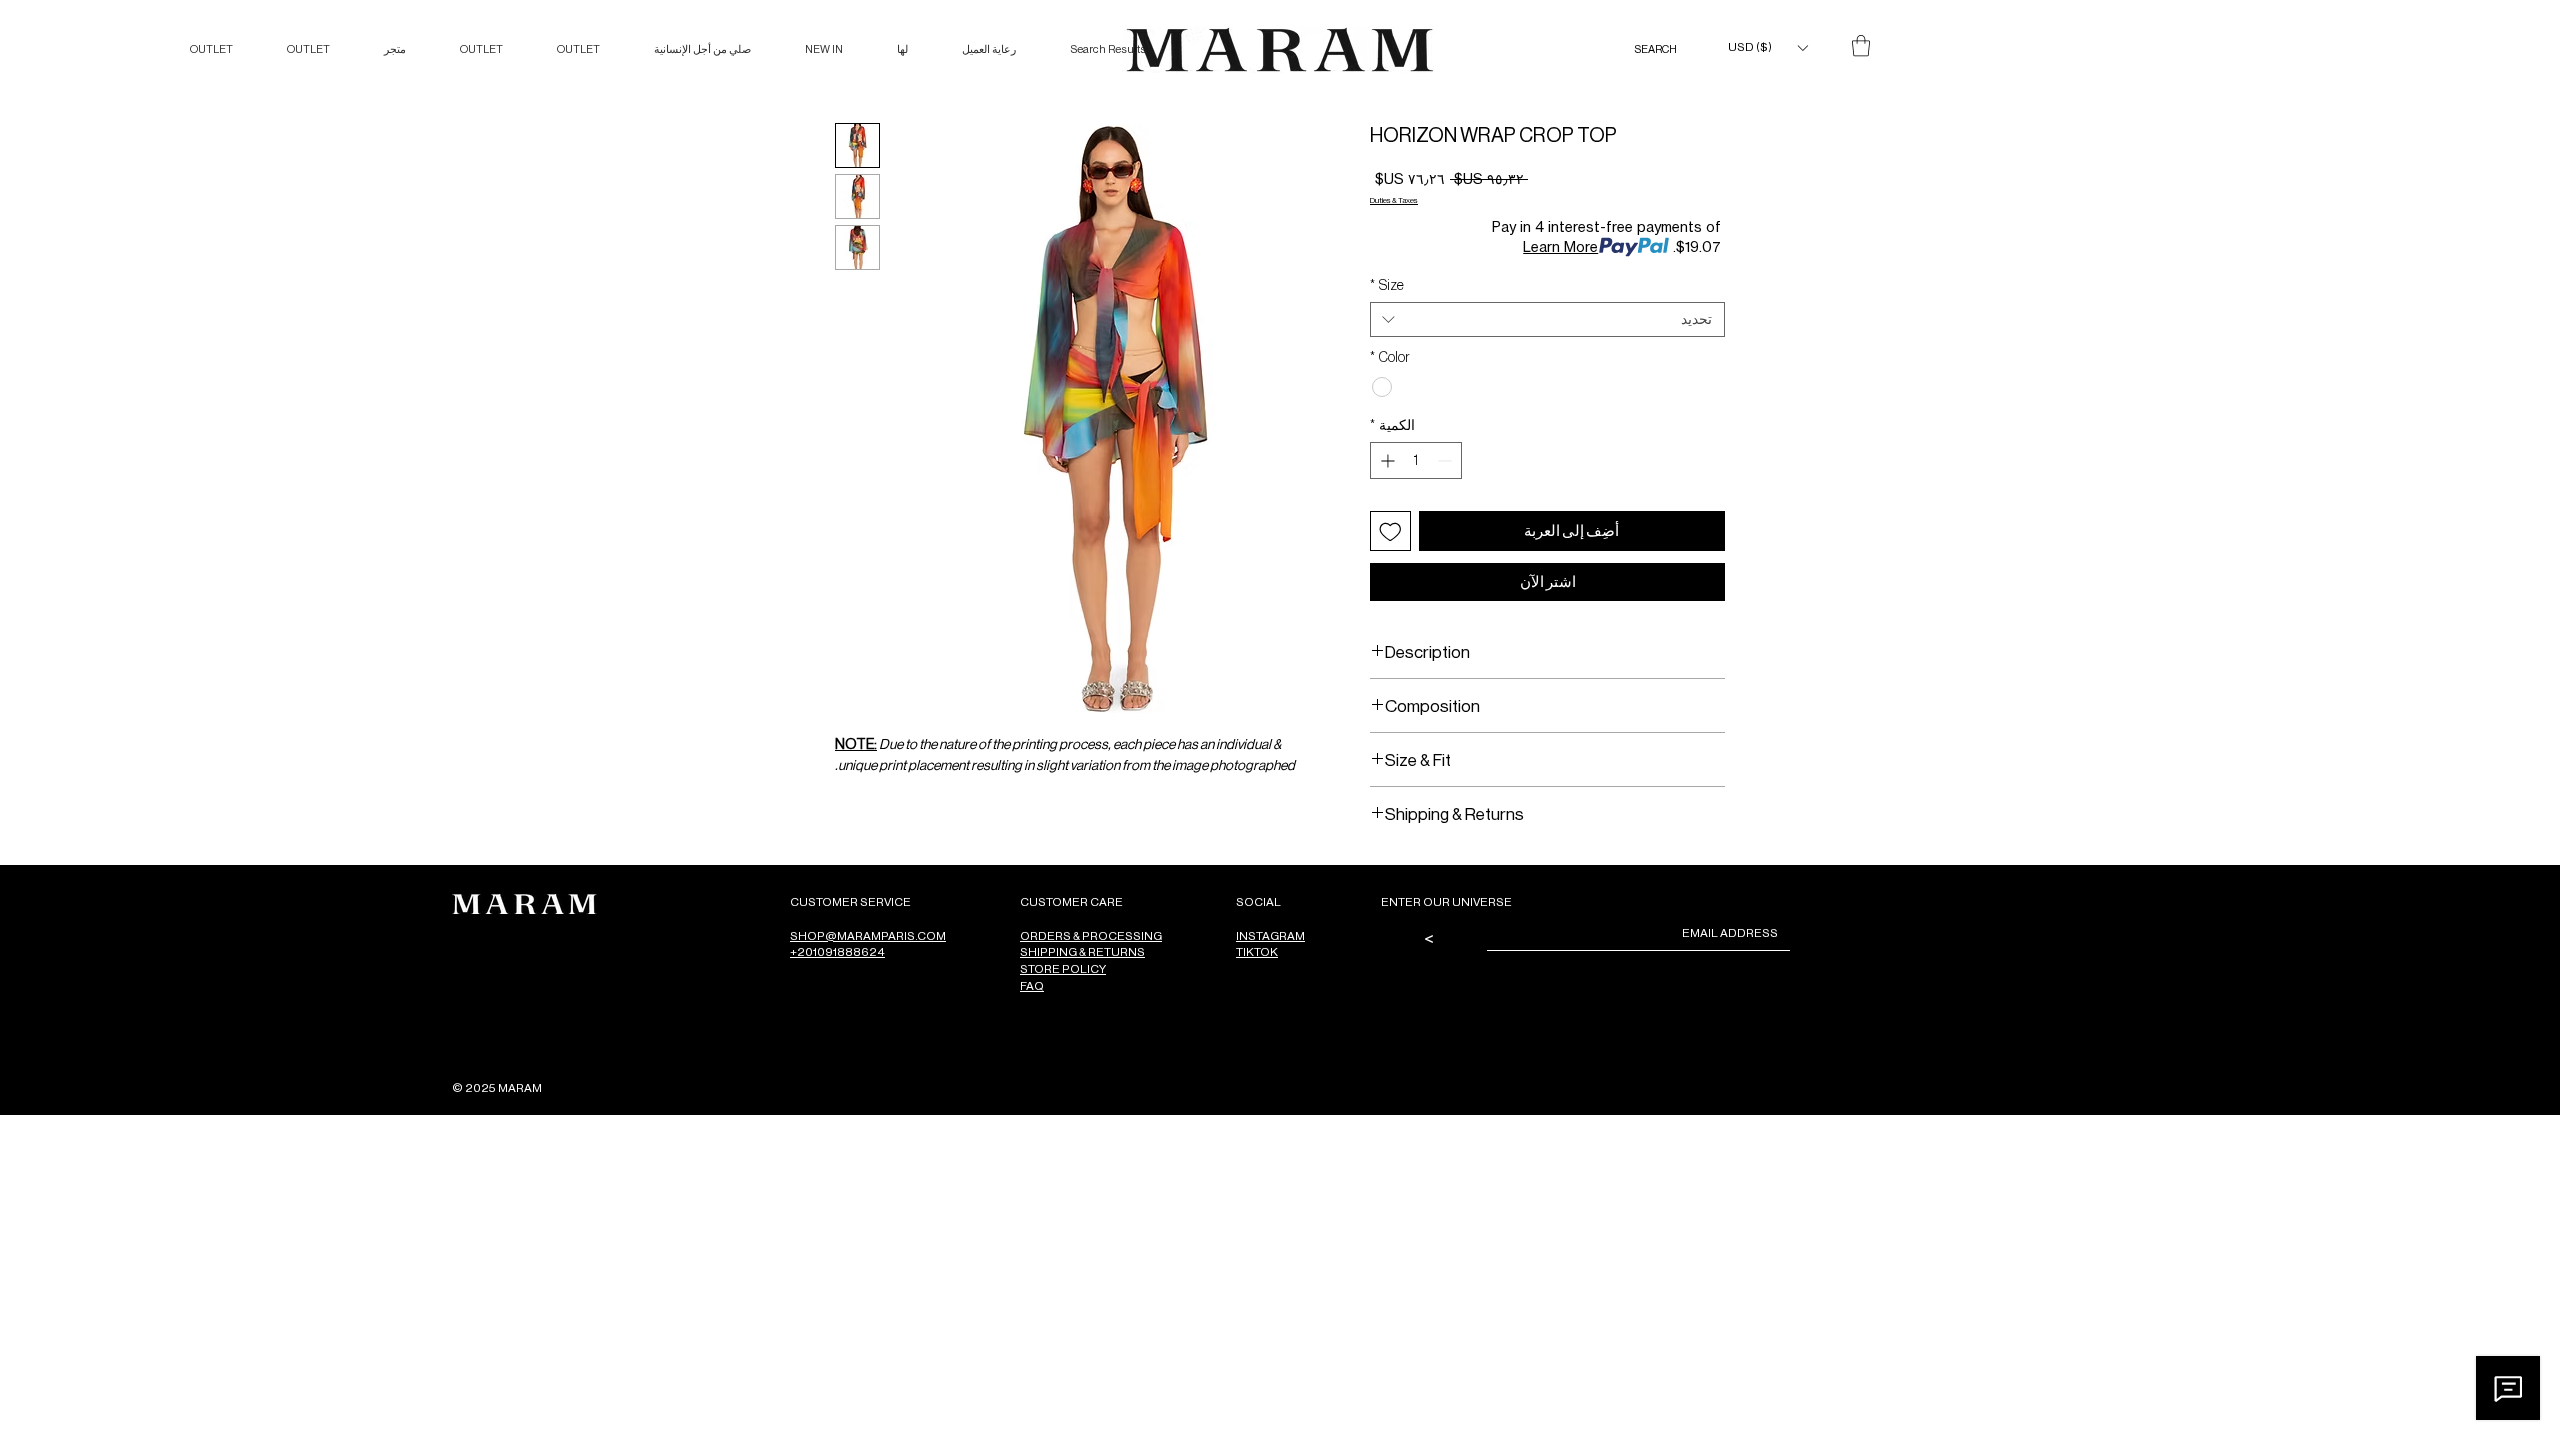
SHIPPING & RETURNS (1082, 951)
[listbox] (1767, 47)
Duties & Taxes (1394, 199)
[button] (1767, 47)
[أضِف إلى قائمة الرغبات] (1390, 531)
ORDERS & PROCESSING (1091, 935)
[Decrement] (1446, 460)
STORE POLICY (1063, 968)
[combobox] (1547, 319)
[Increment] (1385, 460)
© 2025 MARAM (497, 1087)
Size (1387, 285)
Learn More (1560, 246)
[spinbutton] (1416, 460)
